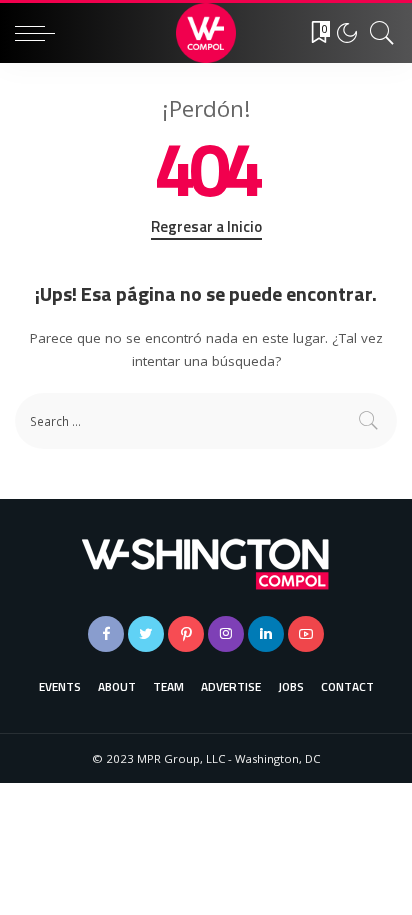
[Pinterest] (186, 634)
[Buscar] (377, 33)
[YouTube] (306, 634)
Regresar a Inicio (206, 227)
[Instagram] (226, 634)
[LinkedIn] (266, 634)
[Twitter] (146, 634)
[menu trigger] (40, 33)
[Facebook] (106, 634)
